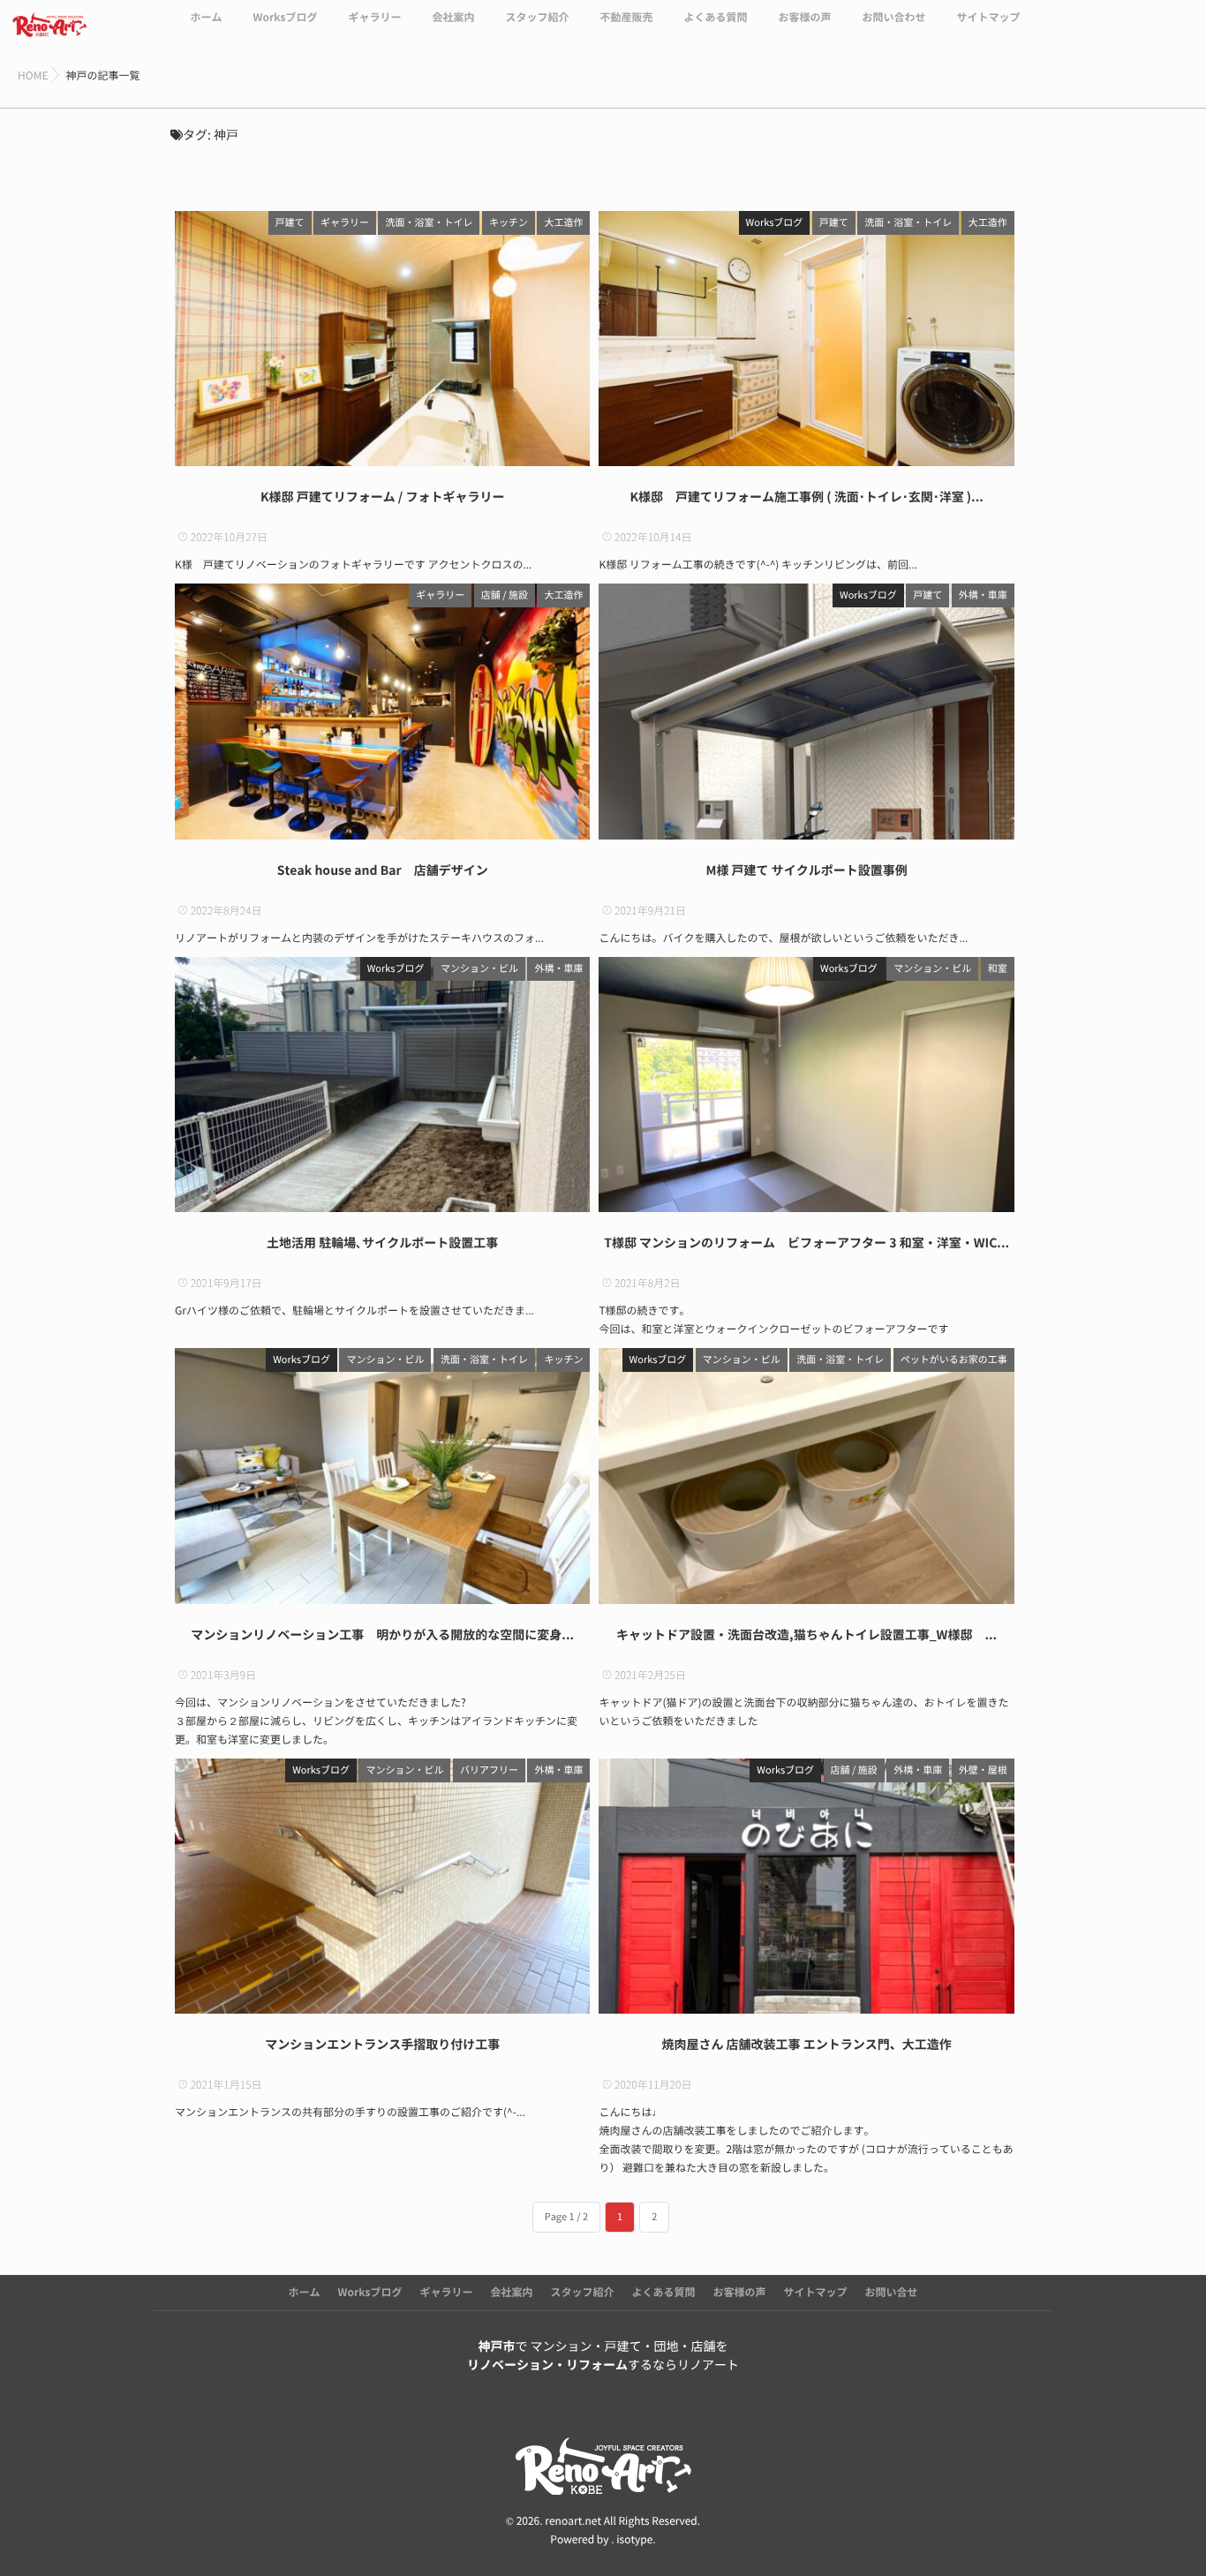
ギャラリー (374, 18)
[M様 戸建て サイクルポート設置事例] (806, 711)
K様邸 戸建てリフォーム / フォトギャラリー (383, 497)
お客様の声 (804, 18)
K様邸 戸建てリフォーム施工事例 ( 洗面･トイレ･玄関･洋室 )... (806, 497)
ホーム (206, 18)
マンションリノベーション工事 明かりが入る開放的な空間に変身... (382, 1635)
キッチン (509, 223)
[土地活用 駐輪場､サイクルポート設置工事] (382, 1085)
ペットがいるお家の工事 (954, 1360)
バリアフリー (489, 1770)
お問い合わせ (894, 18)
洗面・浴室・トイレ (429, 223)
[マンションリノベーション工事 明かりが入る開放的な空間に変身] (382, 1476)
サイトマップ (989, 18)
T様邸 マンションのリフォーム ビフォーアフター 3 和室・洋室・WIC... (807, 1243)
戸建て (290, 223)
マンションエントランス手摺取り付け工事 (382, 2045)
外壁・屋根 (983, 1770)
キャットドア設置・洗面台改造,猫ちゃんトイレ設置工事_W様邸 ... (807, 1635)
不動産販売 (626, 18)
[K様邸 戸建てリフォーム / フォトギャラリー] (382, 339)
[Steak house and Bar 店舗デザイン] (382, 711)
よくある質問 (715, 18)
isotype (634, 2540)
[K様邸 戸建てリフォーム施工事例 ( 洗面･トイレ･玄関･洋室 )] (806, 339)
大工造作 (563, 223)
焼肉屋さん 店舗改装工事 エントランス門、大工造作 (806, 2045)
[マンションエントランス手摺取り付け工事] (382, 1886)
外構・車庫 (983, 595)
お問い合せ (892, 2293)
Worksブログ (285, 18)
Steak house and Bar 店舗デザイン (383, 870)
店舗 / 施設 (505, 595)
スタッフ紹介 (537, 18)
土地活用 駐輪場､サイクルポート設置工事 (382, 1243)
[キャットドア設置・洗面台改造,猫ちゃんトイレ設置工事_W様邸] (806, 1476)
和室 (998, 969)
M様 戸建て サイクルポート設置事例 (806, 870)
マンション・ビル (479, 969)
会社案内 (453, 18)
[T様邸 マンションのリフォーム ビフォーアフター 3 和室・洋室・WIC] (806, 1085)
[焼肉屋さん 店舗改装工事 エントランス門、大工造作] (806, 1886)
